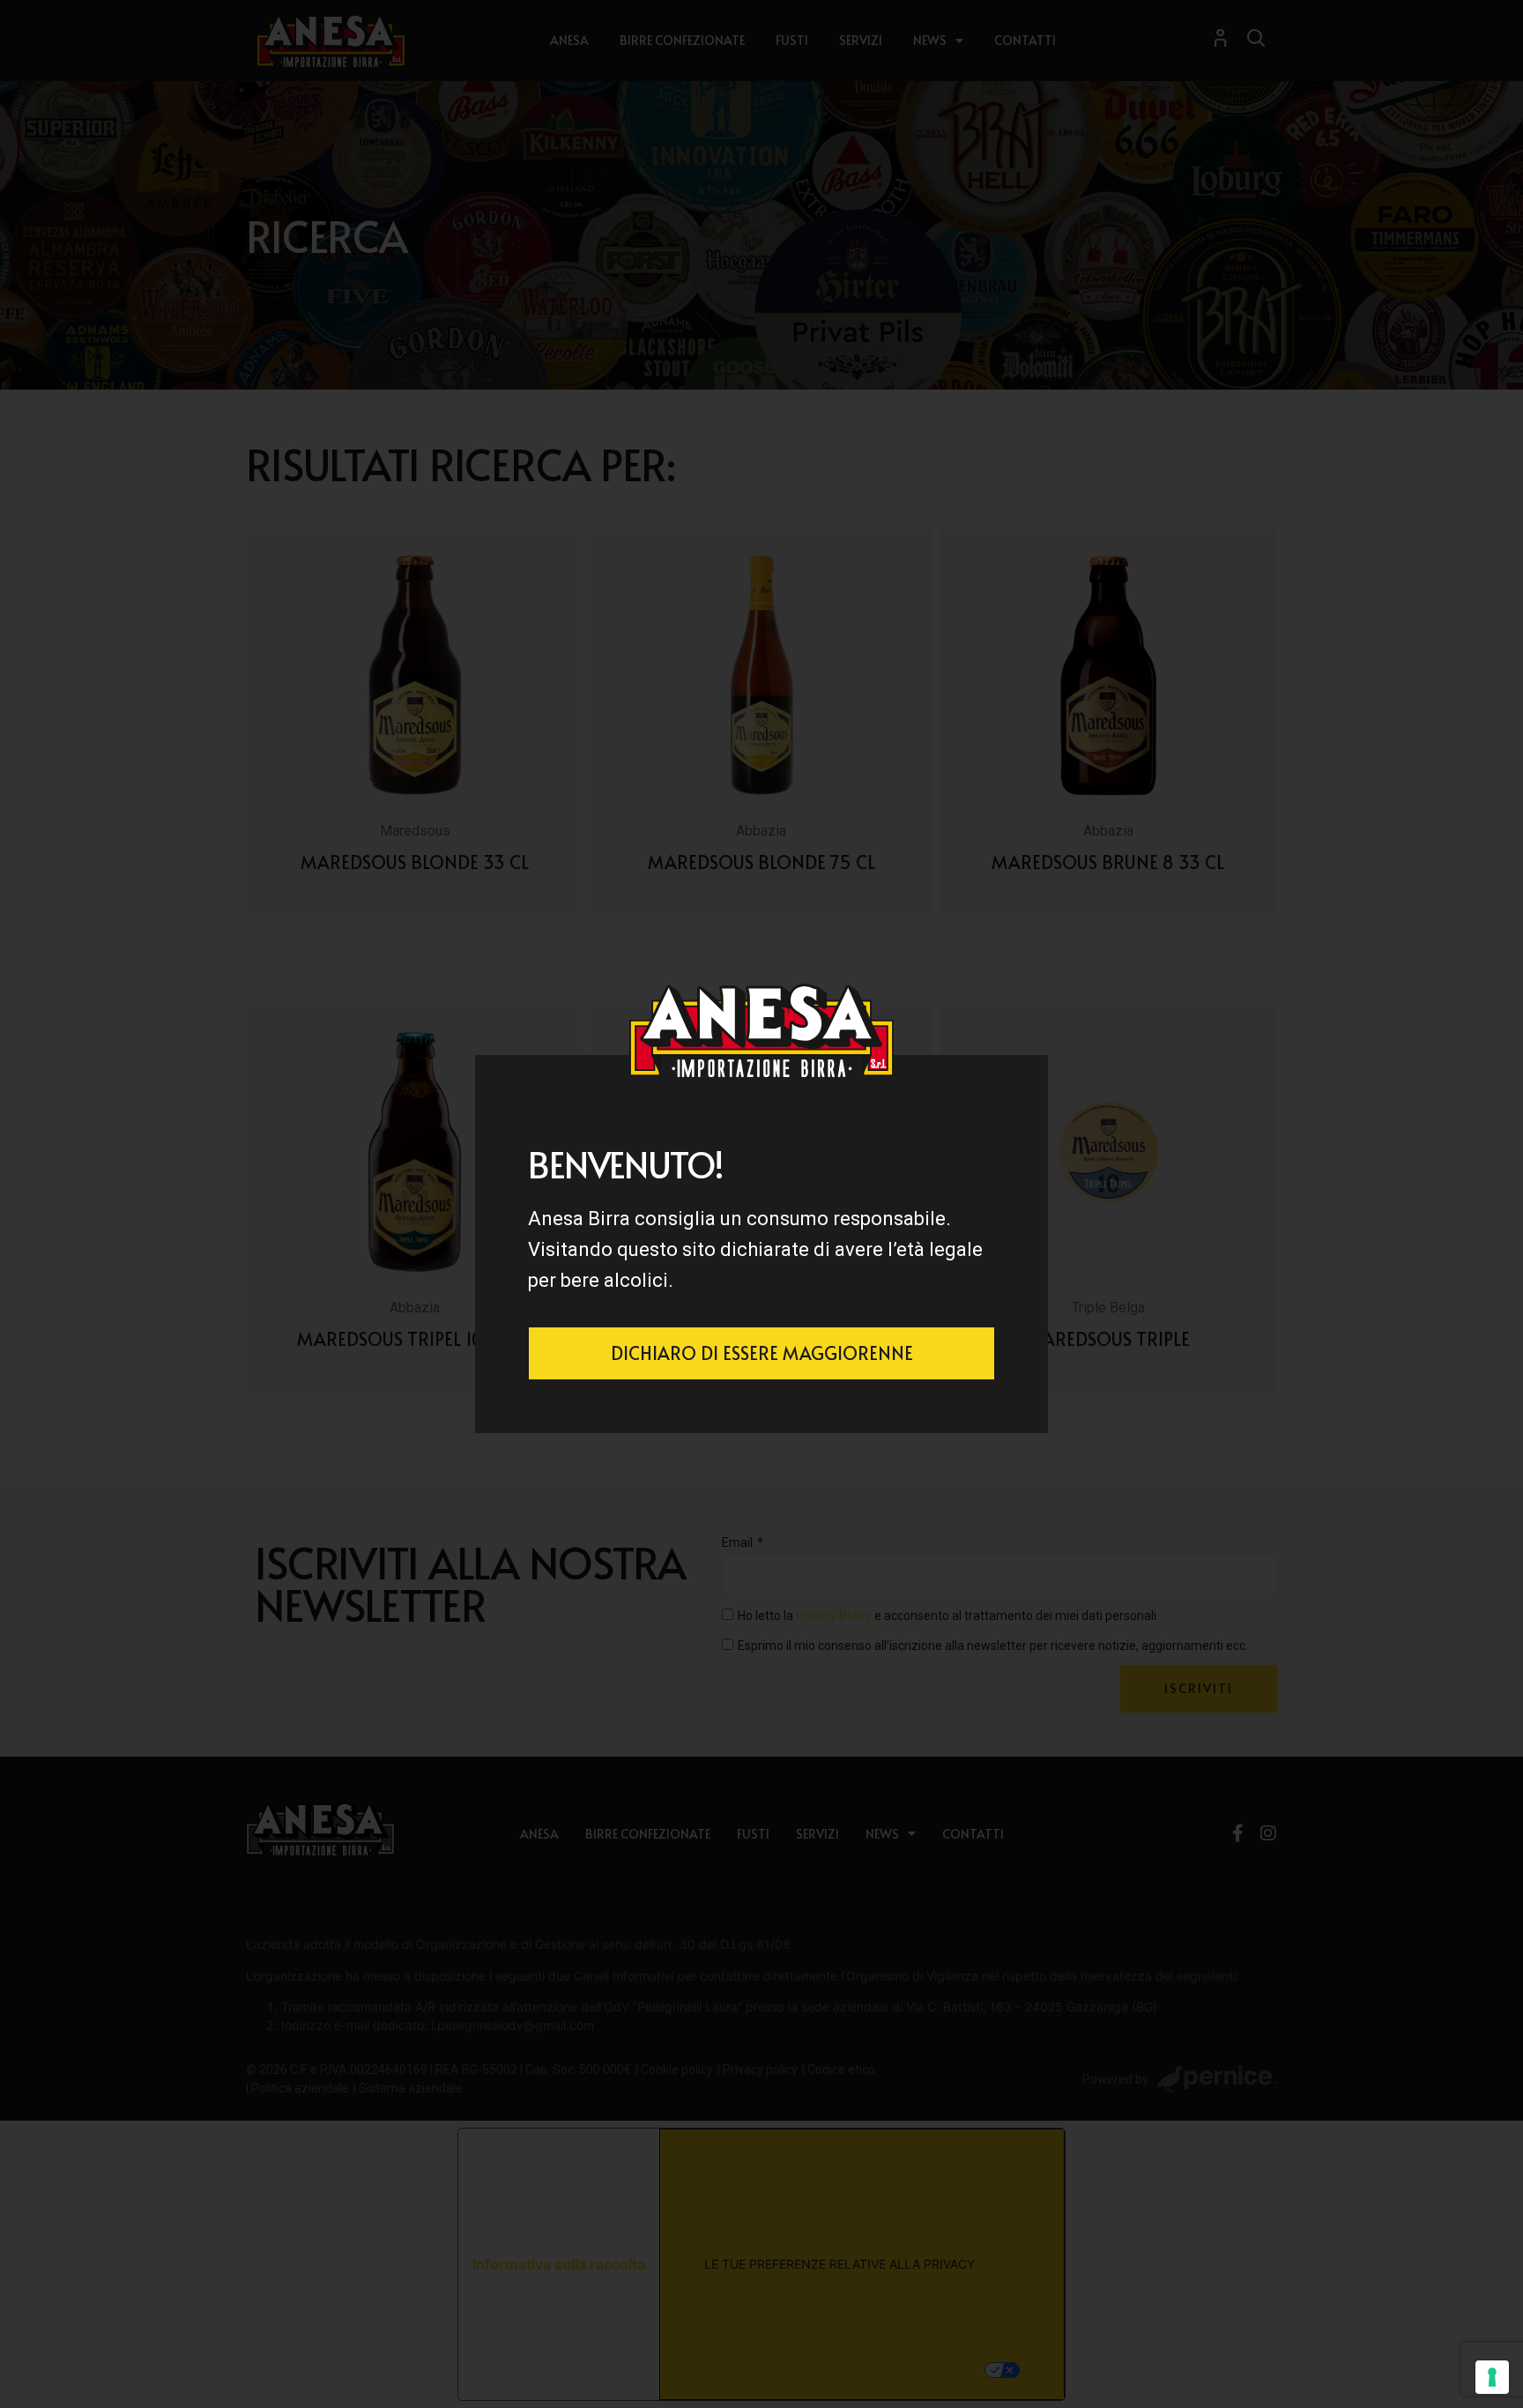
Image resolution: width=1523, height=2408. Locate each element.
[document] (761, 1204)
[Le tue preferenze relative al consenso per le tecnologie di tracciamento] (1492, 2377)
